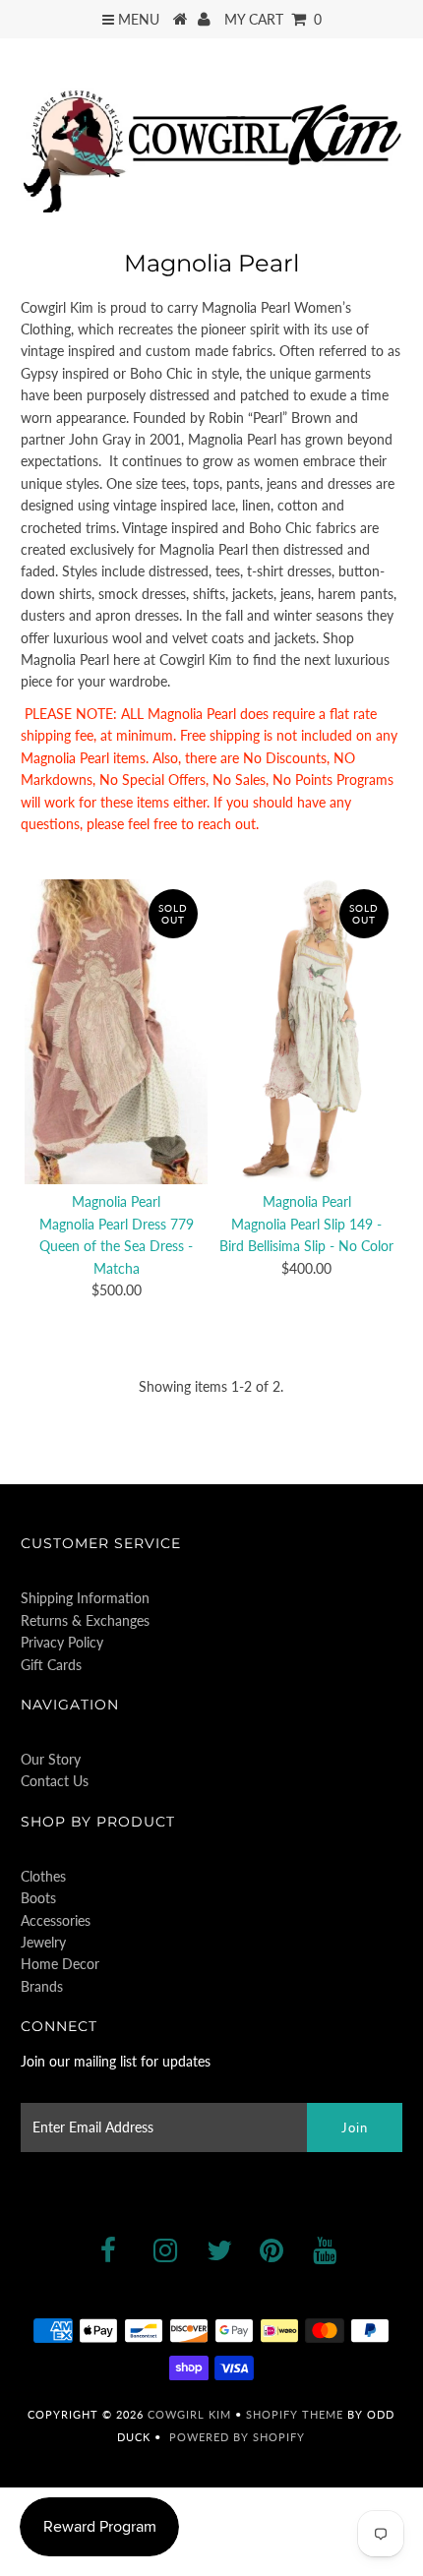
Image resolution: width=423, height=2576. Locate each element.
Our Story (51, 1759)
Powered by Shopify (237, 2437)
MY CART (273, 19)
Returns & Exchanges (85, 1620)
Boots (38, 1898)
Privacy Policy (62, 1642)
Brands (42, 1986)
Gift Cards (51, 1665)
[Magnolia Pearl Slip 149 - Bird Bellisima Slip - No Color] (307, 1031)
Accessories (56, 1920)
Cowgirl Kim (189, 2414)
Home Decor (60, 1964)
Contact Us (55, 1781)
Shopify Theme (295, 2414)
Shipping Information (85, 1598)
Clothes (43, 1876)
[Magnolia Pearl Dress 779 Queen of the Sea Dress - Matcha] (116, 1031)
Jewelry (43, 1942)
